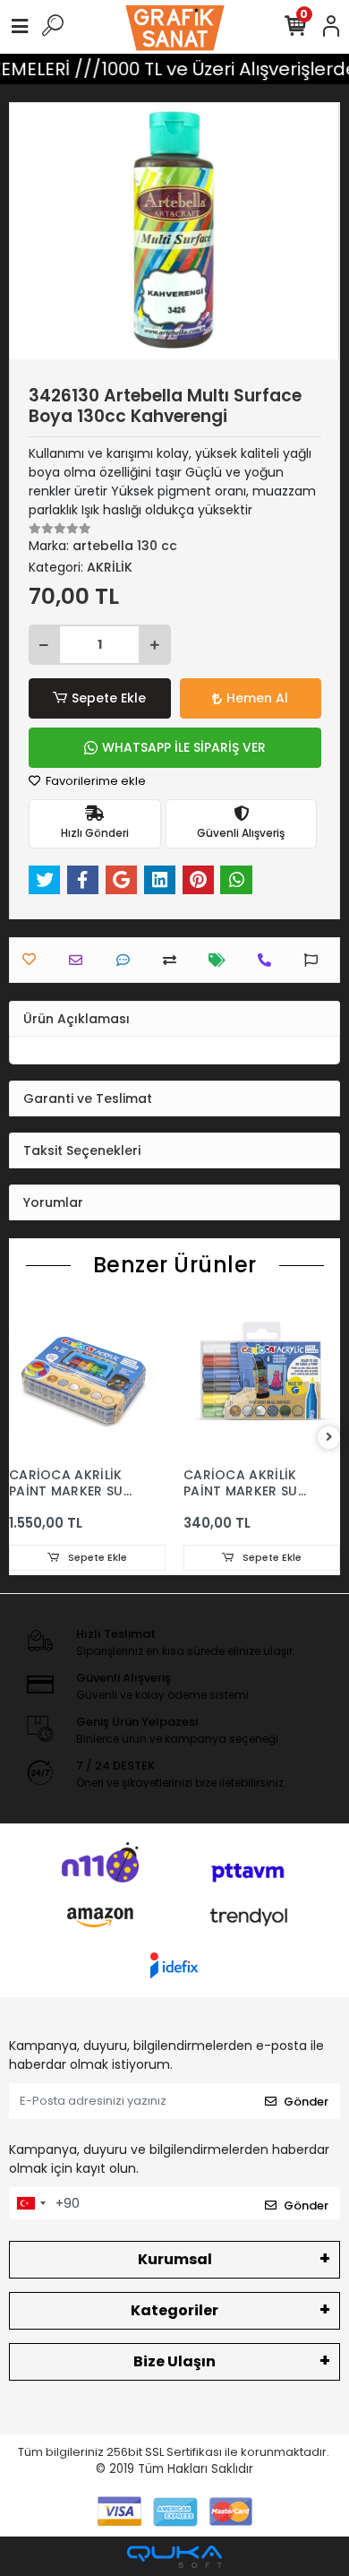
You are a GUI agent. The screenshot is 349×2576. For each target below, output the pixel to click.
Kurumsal (175, 2259)
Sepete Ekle (109, 698)
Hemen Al (257, 698)
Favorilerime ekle (94, 781)
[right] (329, 1438)
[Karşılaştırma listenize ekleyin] (174, 960)
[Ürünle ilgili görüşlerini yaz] (128, 960)
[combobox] (30, 2203)
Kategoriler (174, 2310)
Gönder (306, 2102)
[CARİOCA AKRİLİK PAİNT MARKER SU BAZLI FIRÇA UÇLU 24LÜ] (87, 1379)
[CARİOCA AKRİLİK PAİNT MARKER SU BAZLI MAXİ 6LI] (262, 1379)
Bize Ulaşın (174, 2361)
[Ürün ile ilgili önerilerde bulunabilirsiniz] (315, 960)
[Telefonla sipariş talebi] (269, 960)
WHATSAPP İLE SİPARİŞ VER (184, 747)
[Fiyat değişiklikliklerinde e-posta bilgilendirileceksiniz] (221, 960)
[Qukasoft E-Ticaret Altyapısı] (174, 2557)
